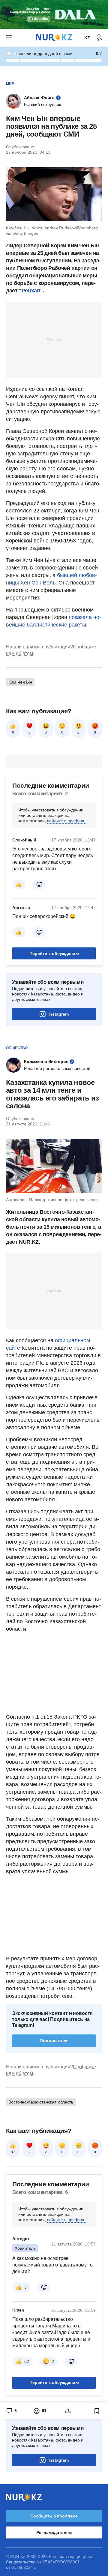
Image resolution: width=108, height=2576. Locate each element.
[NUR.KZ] (54, 38)
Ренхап (31, 291)
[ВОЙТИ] (99, 38)
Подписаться (54, 2041)
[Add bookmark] (97, 2411)
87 (13, 2152)
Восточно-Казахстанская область (41, 2102)
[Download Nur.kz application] (54, 14)
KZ (87, 38)
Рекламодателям (54, 2532)
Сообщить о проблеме (54, 2516)
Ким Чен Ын (20, 682)
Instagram (59, 1014)
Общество (17, 1048)
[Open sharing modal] (68, 2411)
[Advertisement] (54, 340)
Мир (10, 84)
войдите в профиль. (67, 821)
